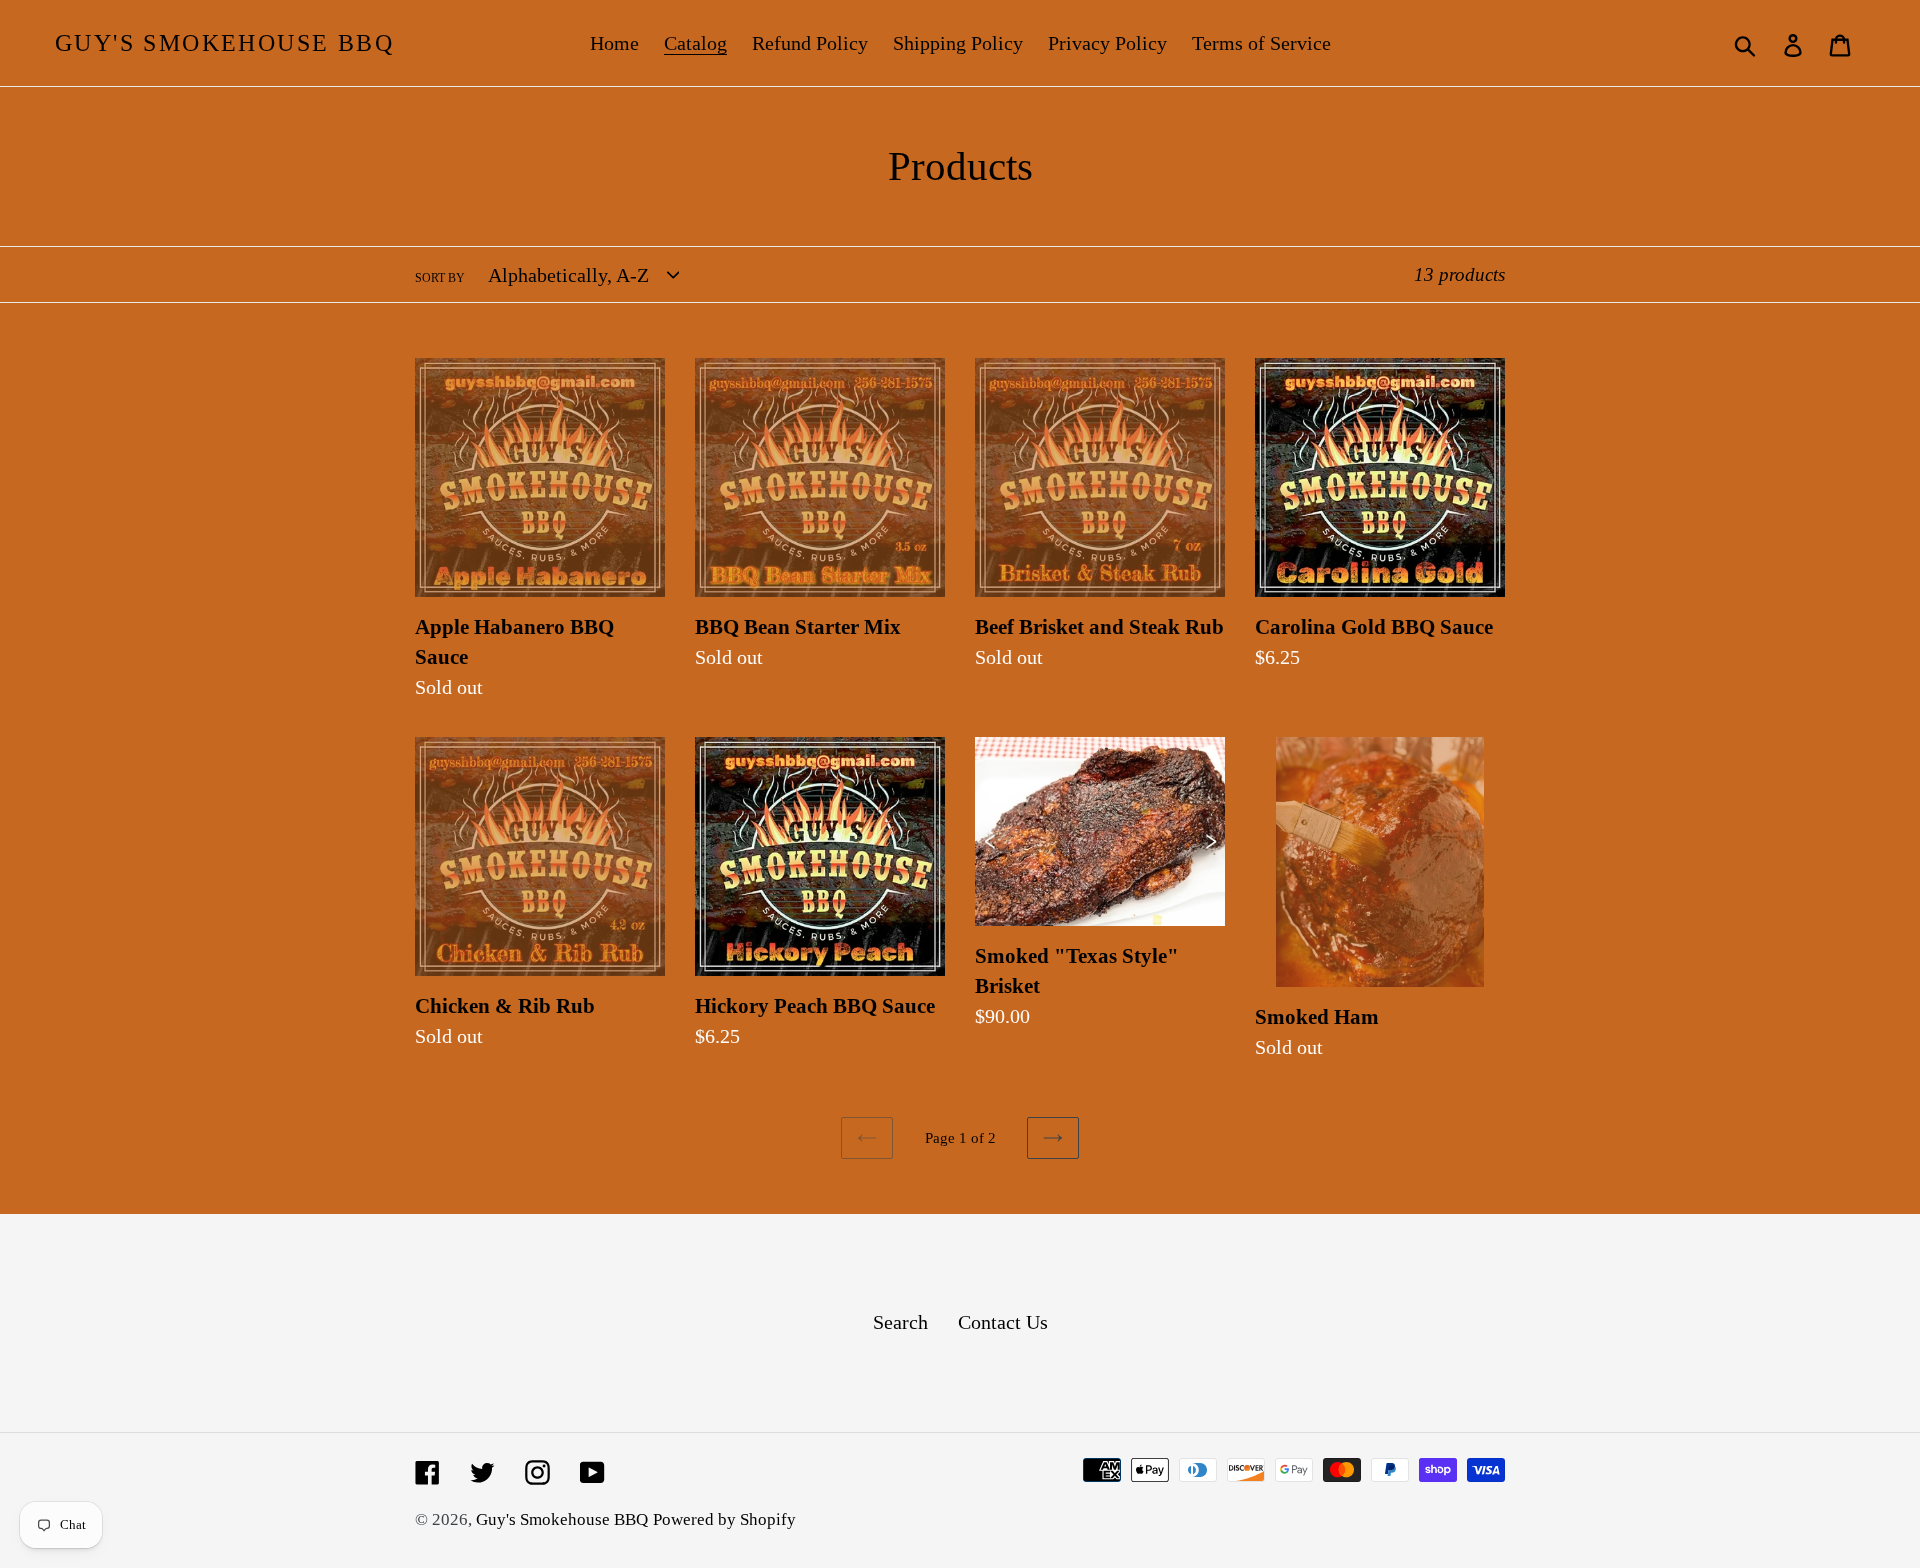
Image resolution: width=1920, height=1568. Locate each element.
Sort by (440, 278)
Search (900, 1322)
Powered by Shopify (724, 1519)
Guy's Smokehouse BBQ (224, 43)
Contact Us (1003, 1322)
